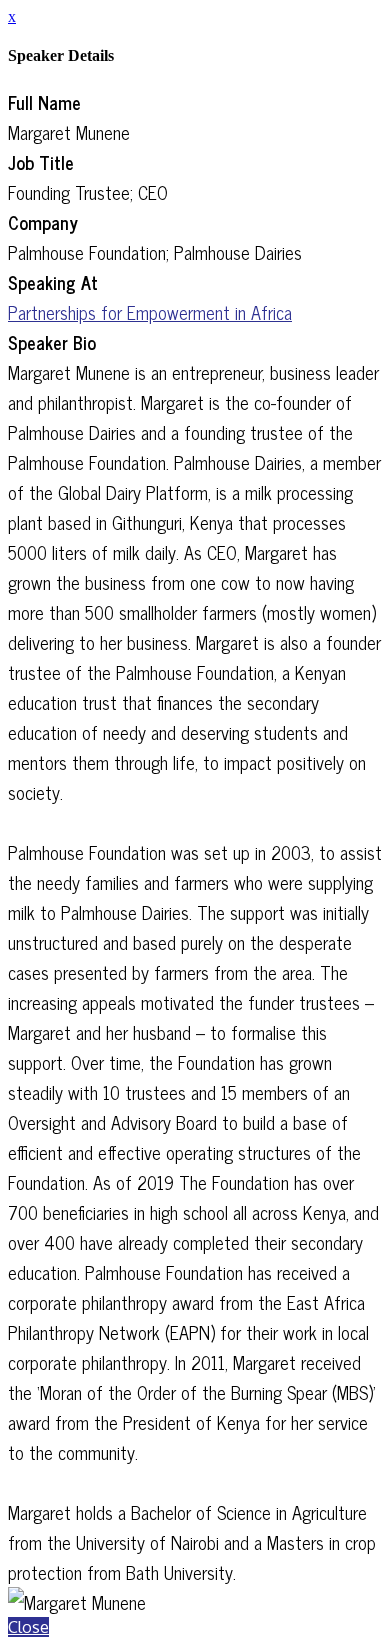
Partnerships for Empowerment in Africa (150, 312)
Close (28, 1627)
